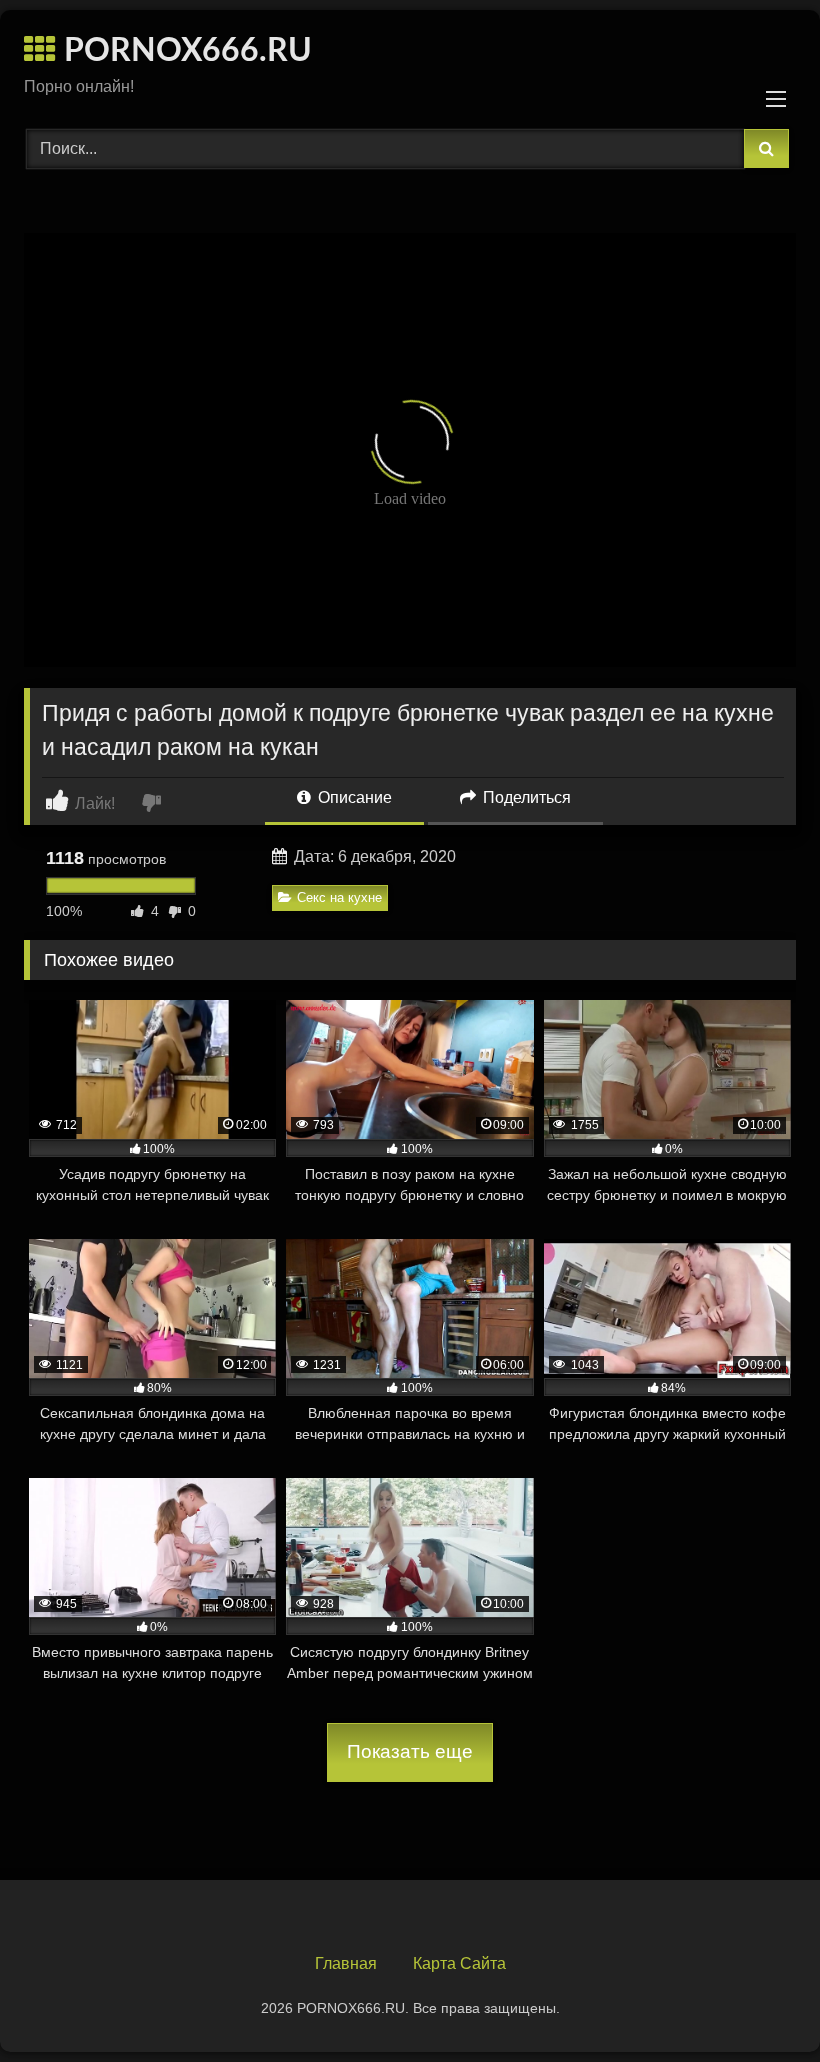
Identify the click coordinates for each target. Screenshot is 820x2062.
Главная (346, 1963)
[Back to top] (758, 2002)
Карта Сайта (459, 1963)
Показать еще (410, 1751)
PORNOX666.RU (184, 51)
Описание (353, 797)
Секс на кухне (339, 897)
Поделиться (525, 797)
